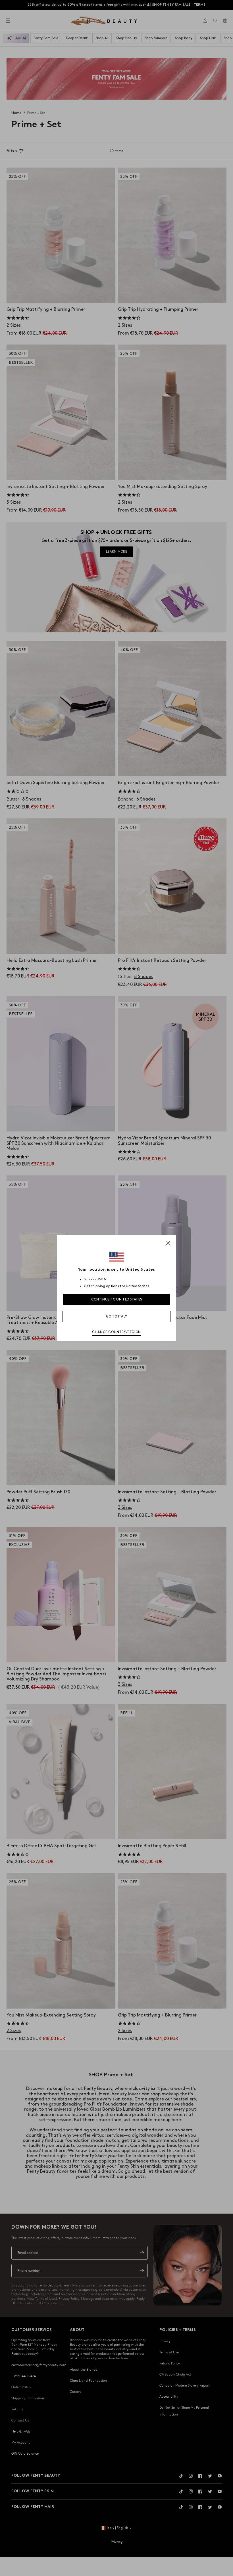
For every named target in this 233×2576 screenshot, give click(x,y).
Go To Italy (116, 1316)
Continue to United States (117, 1299)
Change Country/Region (116, 1332)
